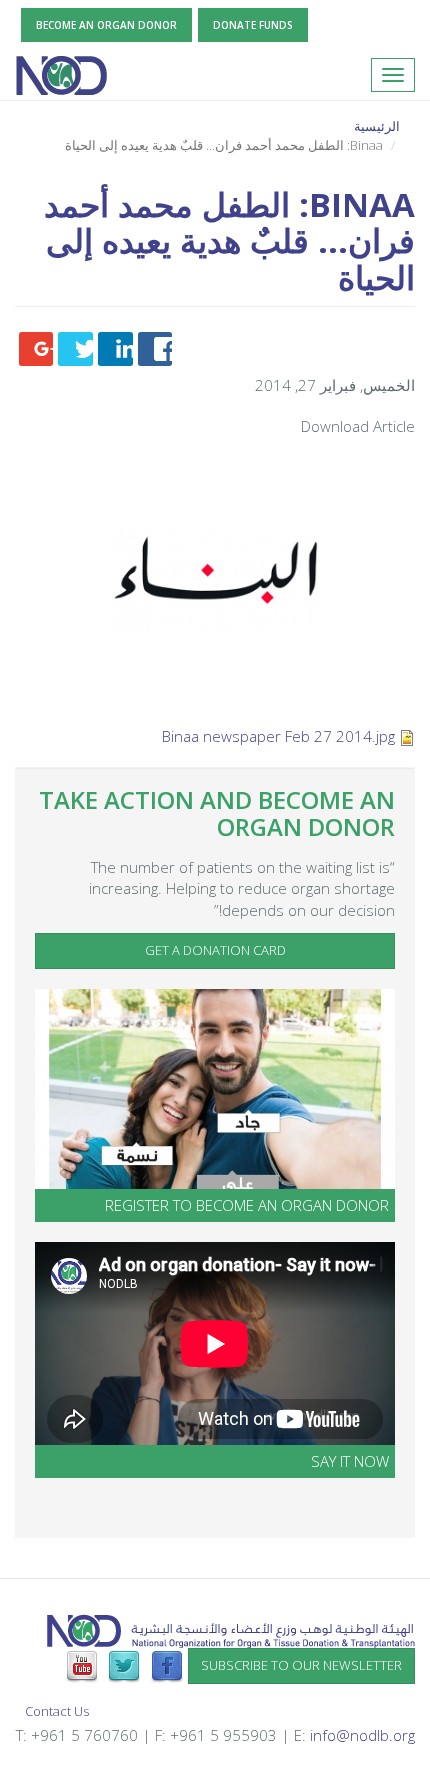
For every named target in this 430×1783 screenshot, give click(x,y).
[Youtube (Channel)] (82, 1665)
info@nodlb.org (362, 1735)
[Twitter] (124, 1665)
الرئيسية (377, 126)
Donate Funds (253, 25)
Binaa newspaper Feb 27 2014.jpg (278, 736)
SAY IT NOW (350, 1461)
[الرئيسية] (61, 75)
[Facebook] (167, 1665)
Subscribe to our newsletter (301, 1665)
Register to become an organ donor (247, 1205)
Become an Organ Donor (106, 25)
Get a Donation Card (215, 950)
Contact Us (57, 1711)
